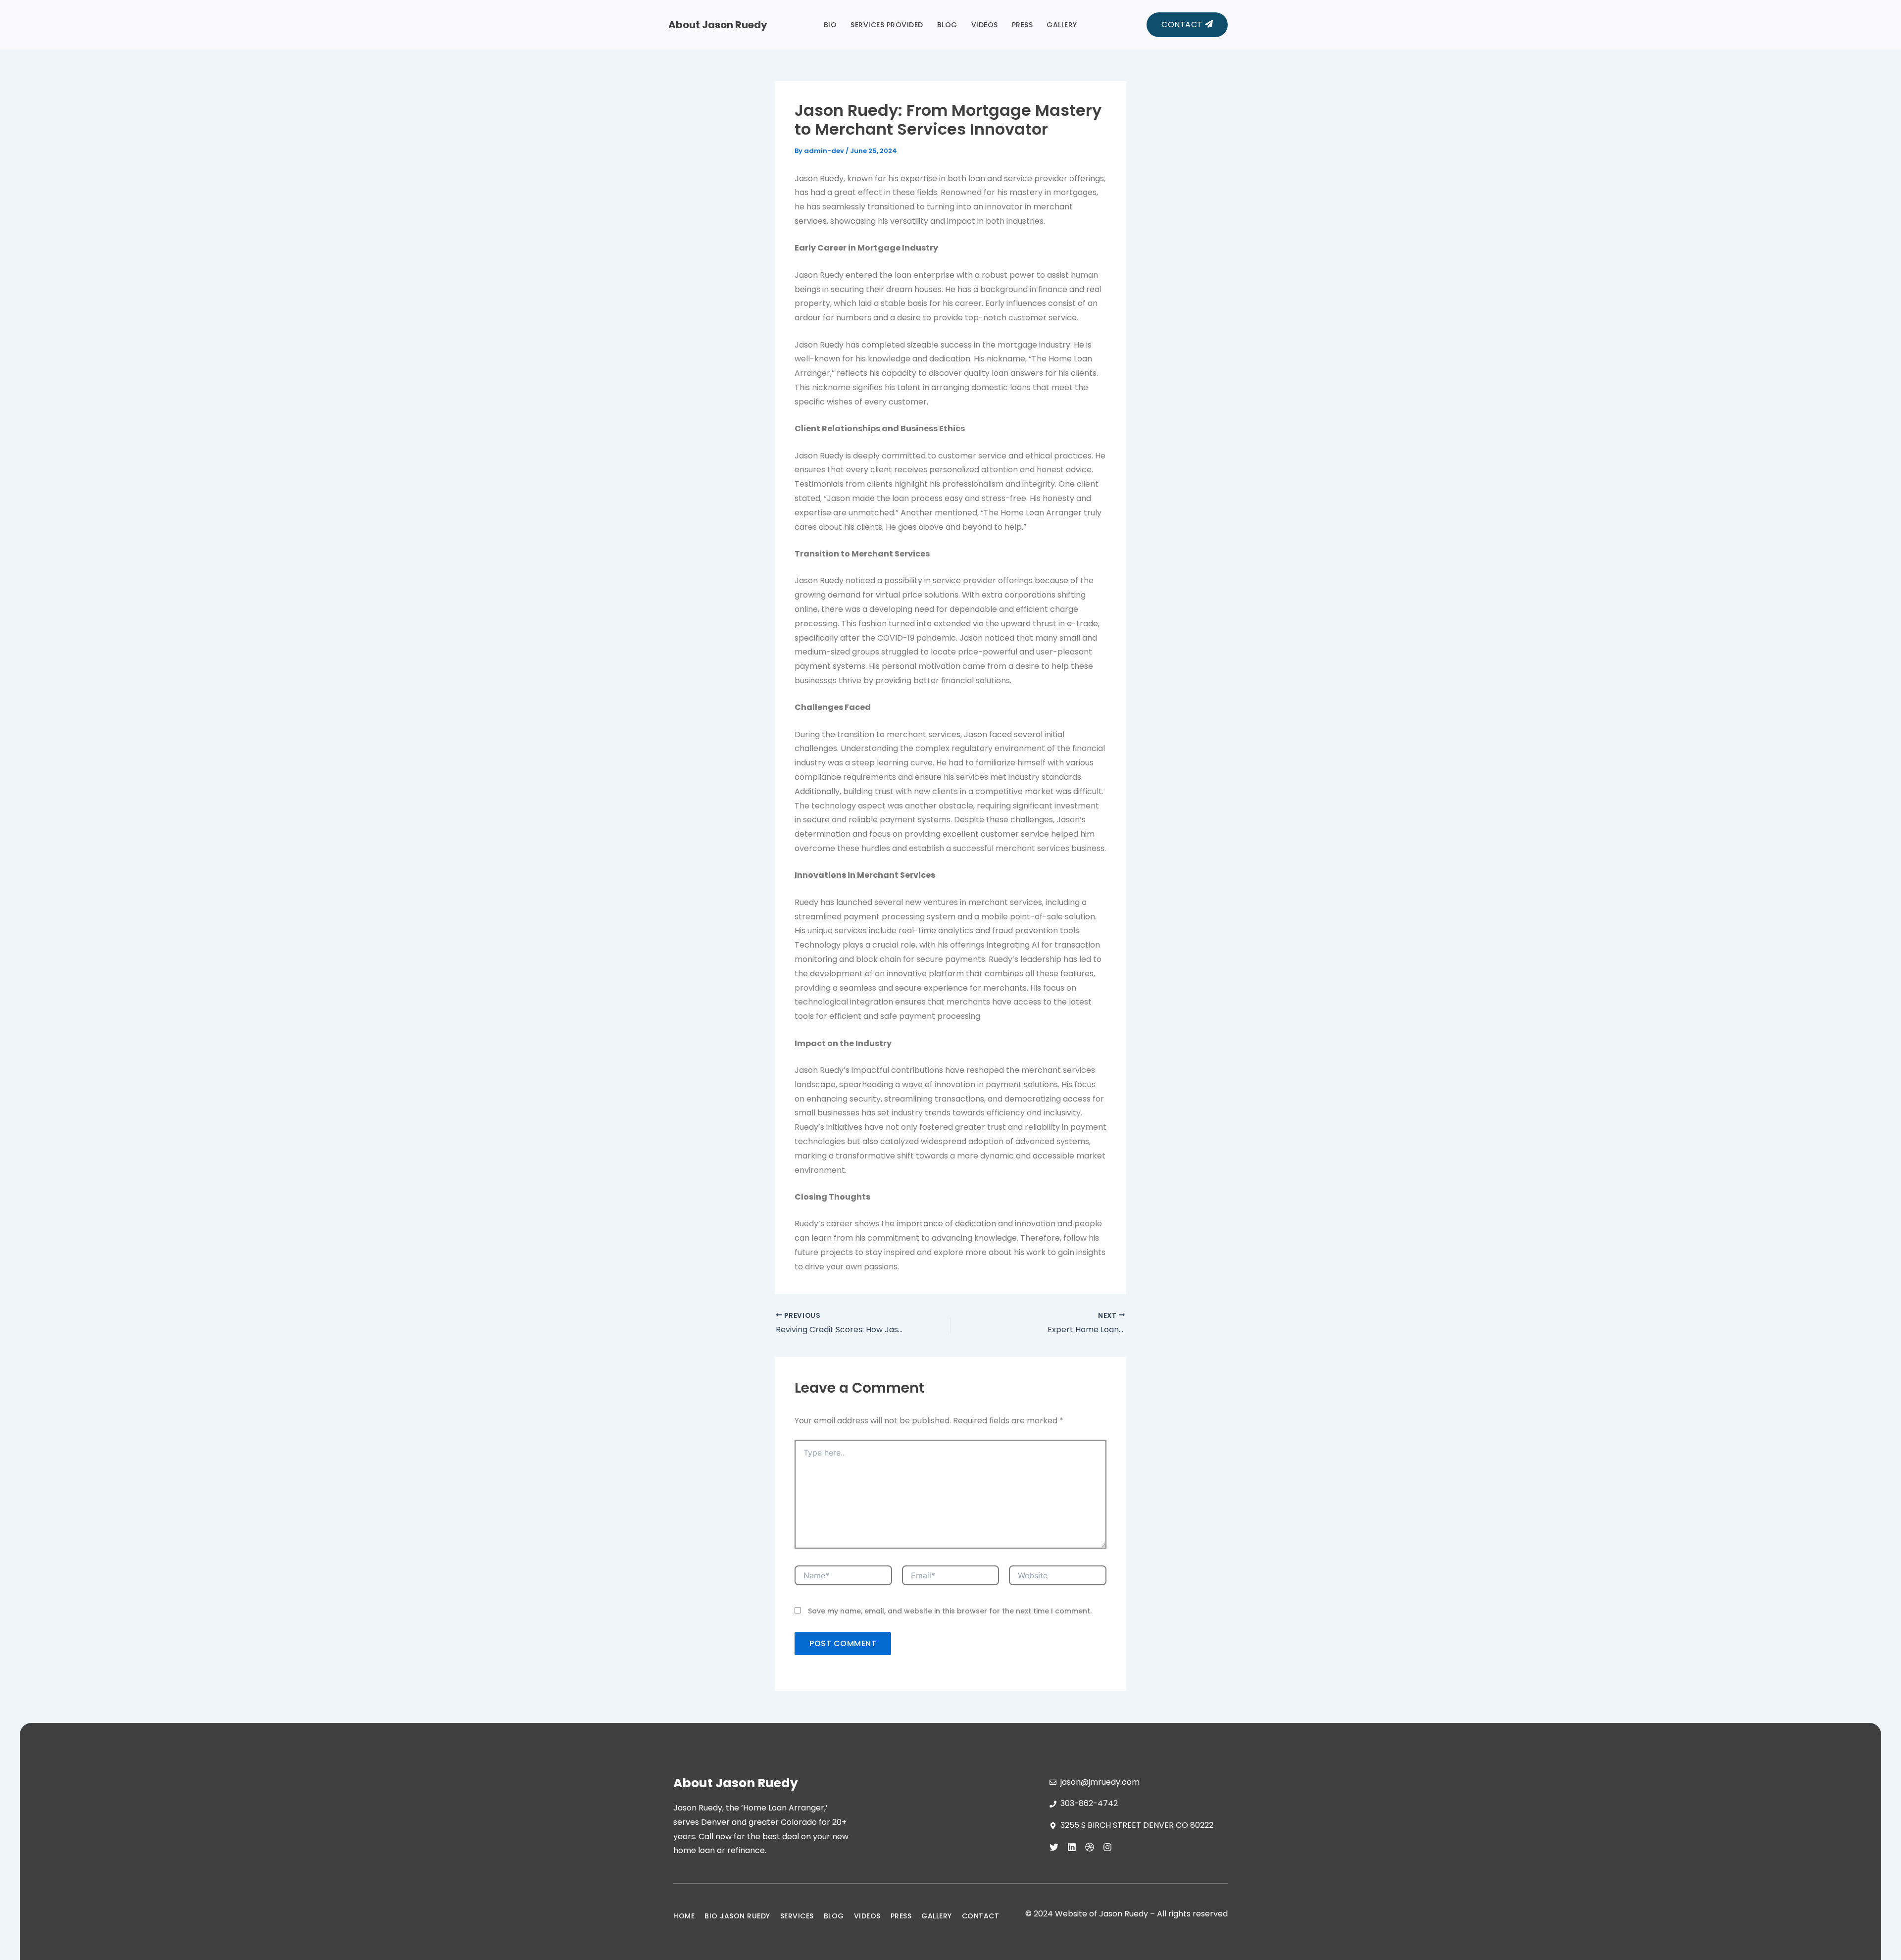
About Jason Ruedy (718, 25)
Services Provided (887, 25)
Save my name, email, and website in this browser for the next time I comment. (950, 1611)
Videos (985, 25)
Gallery (1062, 25)
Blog (947, 25)
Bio (830, 25)
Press (1023, 25)
